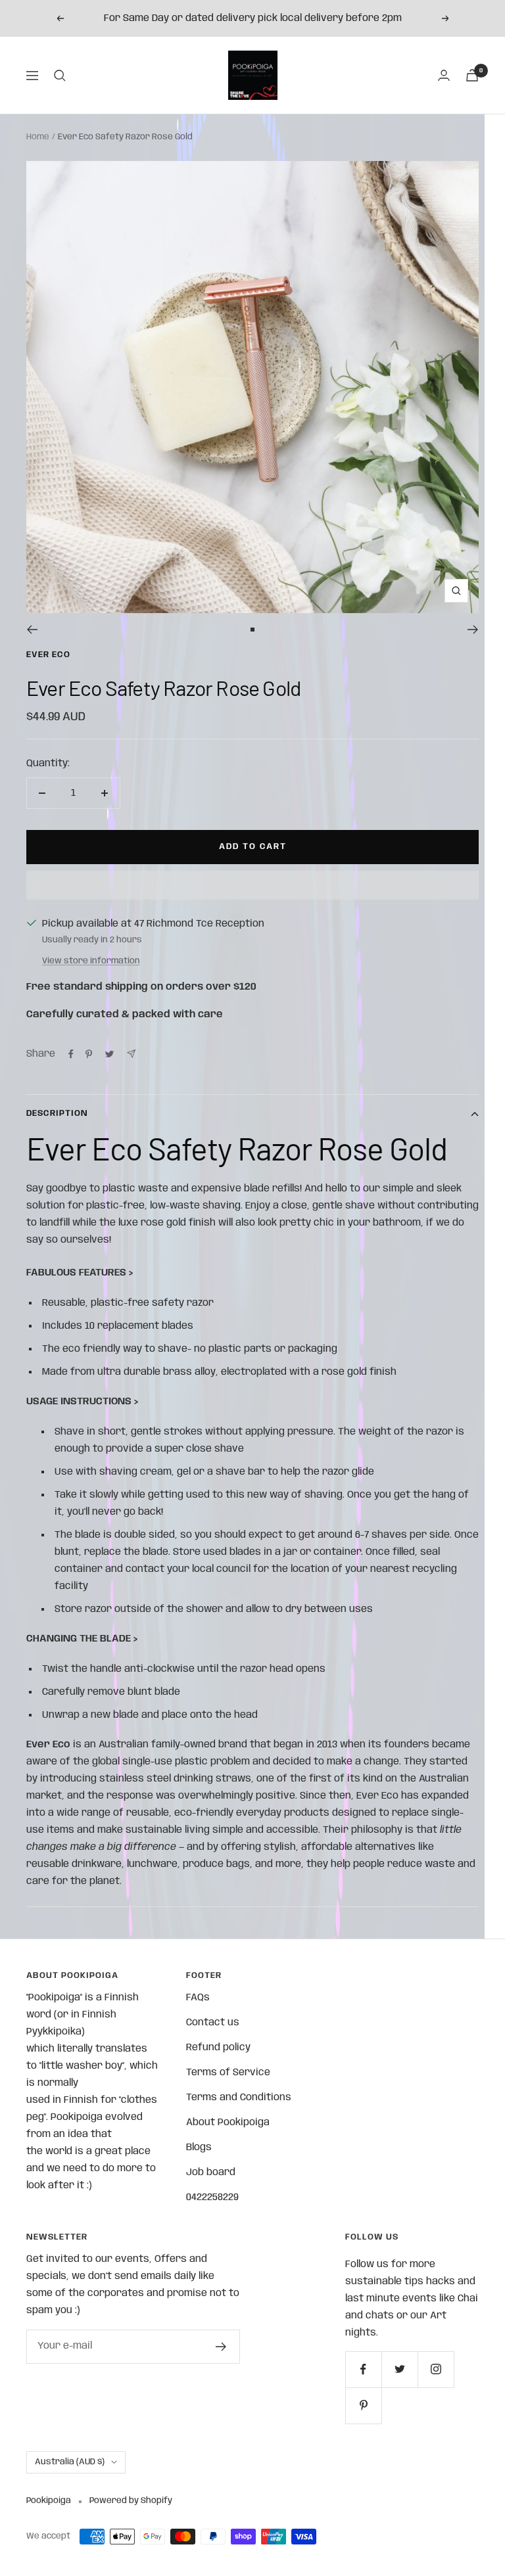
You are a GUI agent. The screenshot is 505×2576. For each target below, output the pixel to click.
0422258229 (212, 2197)
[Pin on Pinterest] (89, 1054)
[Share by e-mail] (131, 1054)
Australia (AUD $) (70, 2462)
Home (38, 137)
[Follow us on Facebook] (363, 2369)
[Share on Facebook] (71, 1054)
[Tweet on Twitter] (109, 1054)
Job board (211, 2173)
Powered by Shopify (131, 2501)
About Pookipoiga (228, 2123)
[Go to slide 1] (252, 630)
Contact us (213, 2023)
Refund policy (218, 2048)
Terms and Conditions (239, 2098)
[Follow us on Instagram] (436, 2369)
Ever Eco (48, 655)
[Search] (60, 76)
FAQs (198, 1998)
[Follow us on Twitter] (399, 2369)
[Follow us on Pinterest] (363, 2405)
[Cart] (472, 75)
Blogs (199, 2148)
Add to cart (253, 847)
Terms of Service (228, 2073)
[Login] (444, 75)
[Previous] (32, 630)
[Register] (221, 2347)
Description (57, 1114)
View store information (91, 961)
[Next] (473, 630)
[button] (252, 885)
